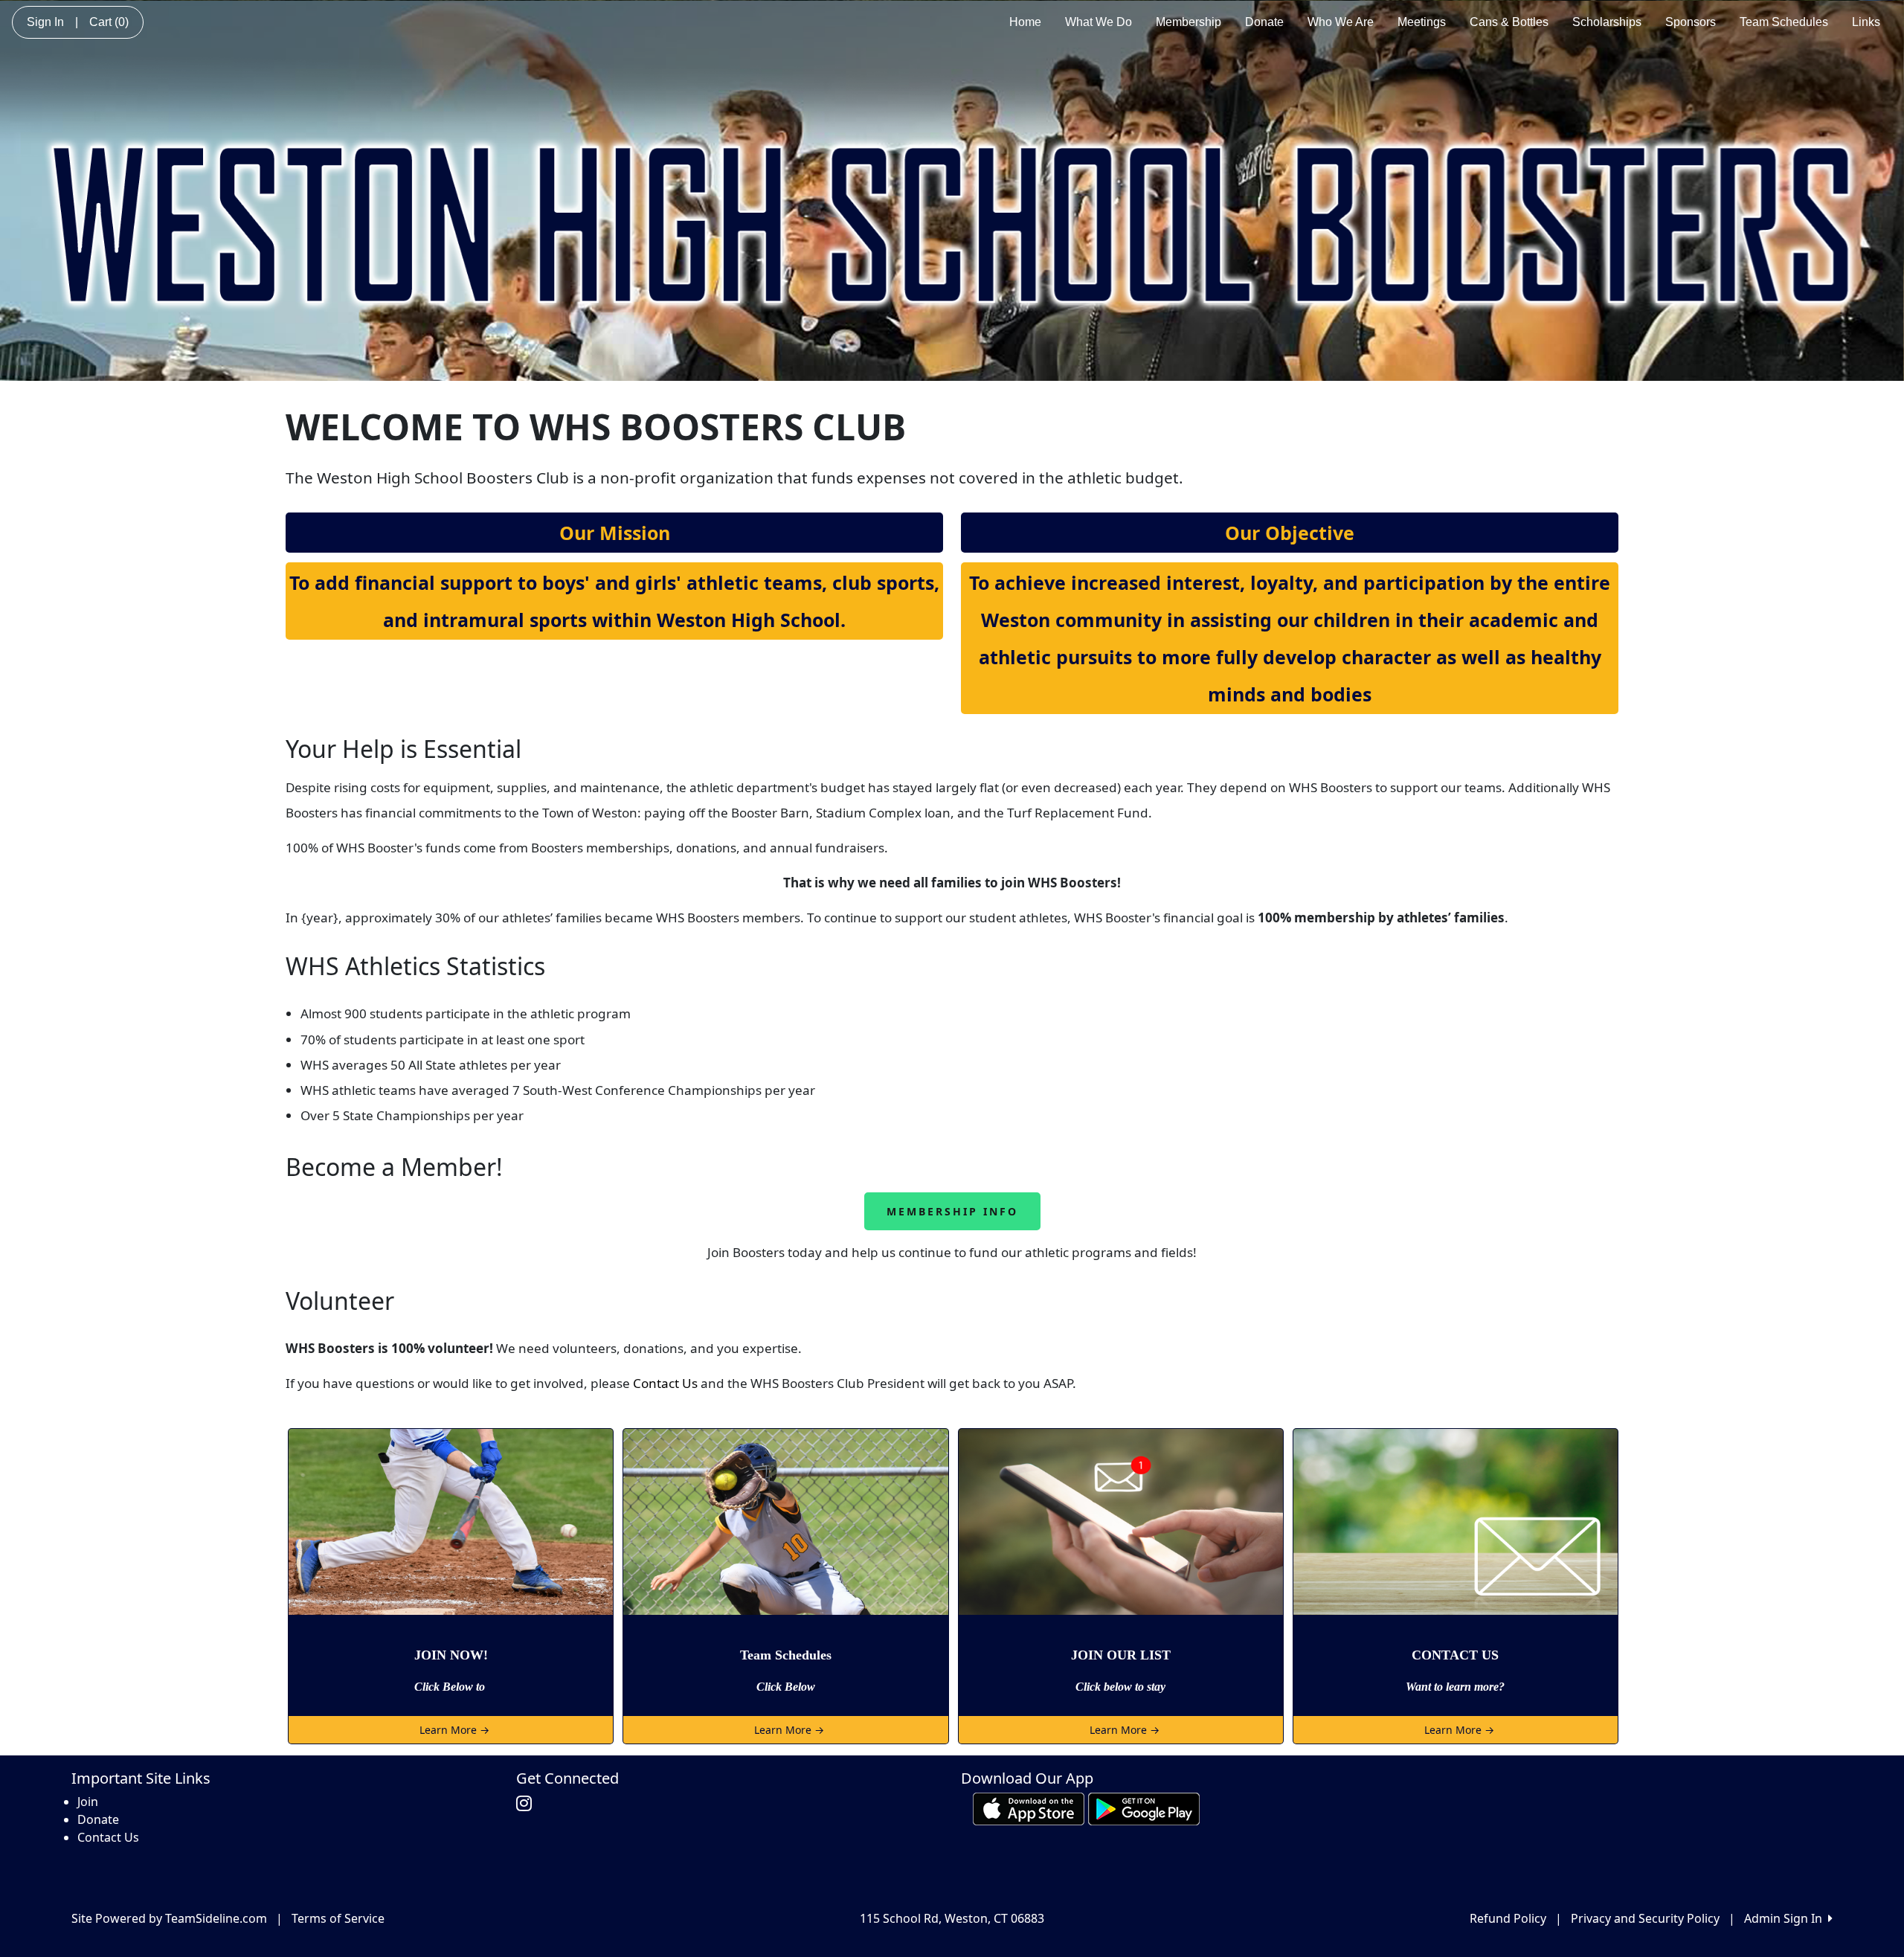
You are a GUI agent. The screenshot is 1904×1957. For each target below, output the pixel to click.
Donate (1264, 22)
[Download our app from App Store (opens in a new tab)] (1029, 1808)
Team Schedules (1784, 22)
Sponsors (1691, 22)
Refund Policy (1508, 1918)
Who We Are (1341, 22)
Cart (109, 22)
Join (88, 1802)
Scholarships (1607, 22)
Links (1866, 22)
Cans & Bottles (1509, 22)
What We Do (1099, 22)
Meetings (1422, 22)
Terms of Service (338, 1918)
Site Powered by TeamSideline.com (169, 1918)
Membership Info (952, 1211)
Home (1025, 22)
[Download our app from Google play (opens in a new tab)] (1144, 1808)
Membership (1189, 22)
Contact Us (665, 1383)
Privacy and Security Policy (1645, 1918)
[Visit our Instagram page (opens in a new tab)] (528, 1804)
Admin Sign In (1786, 1918)
